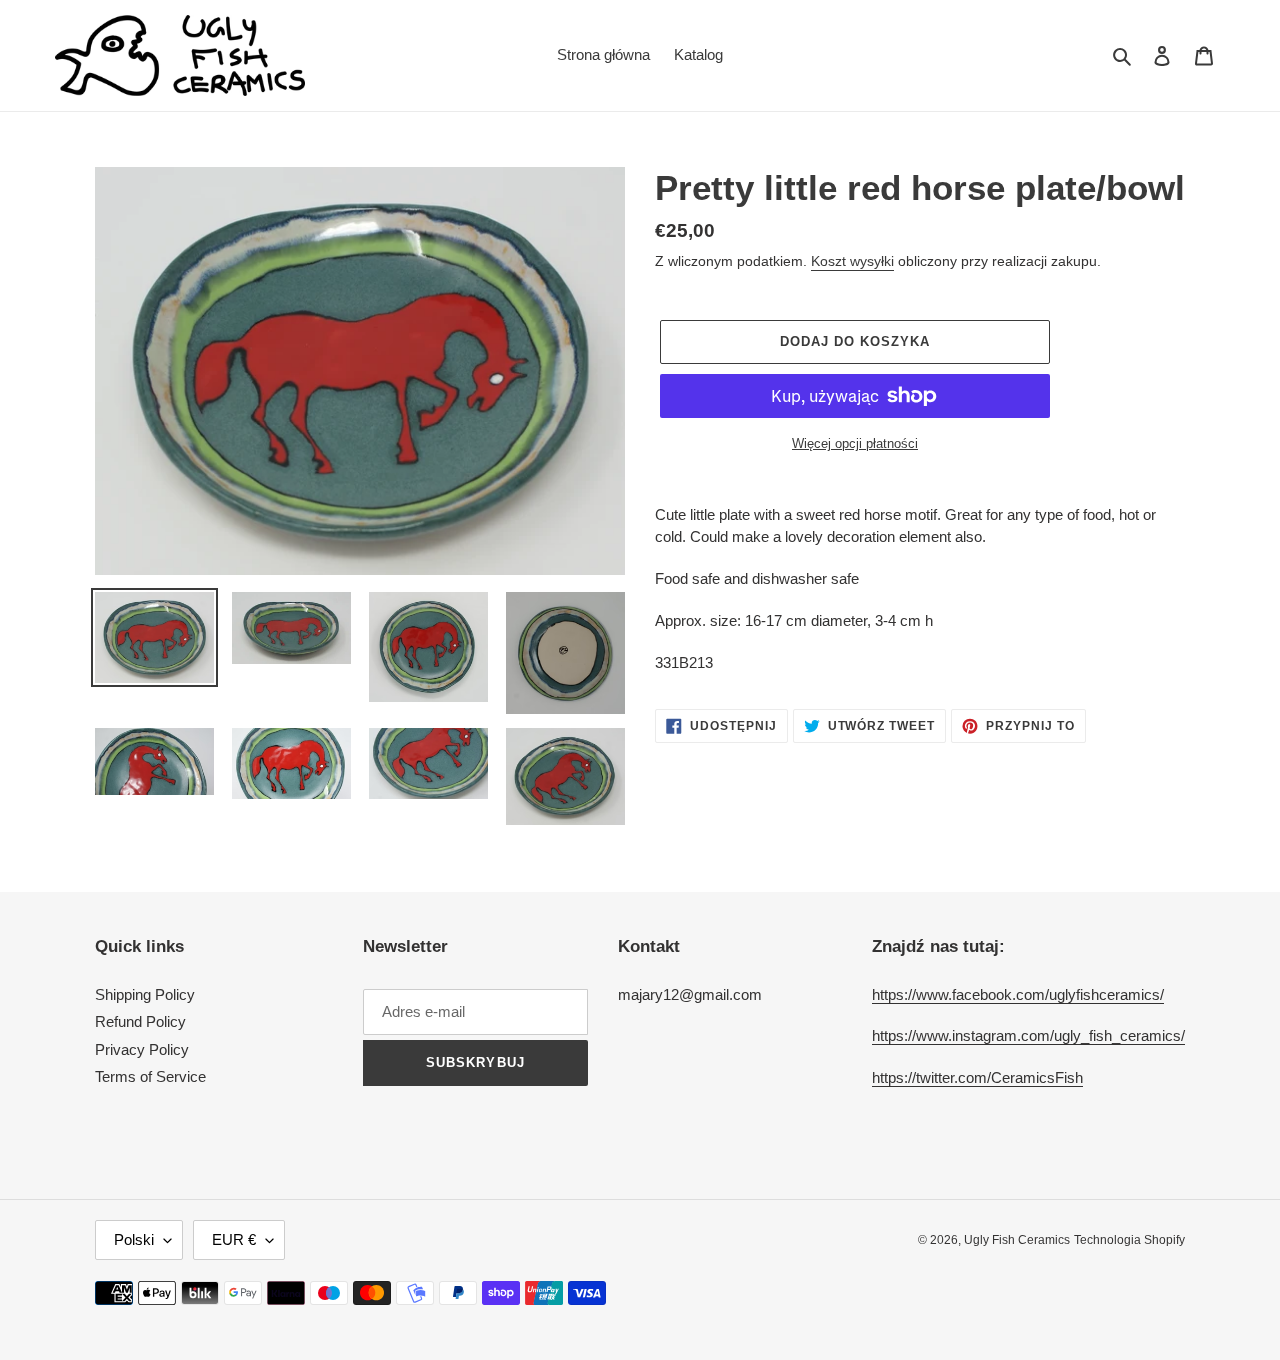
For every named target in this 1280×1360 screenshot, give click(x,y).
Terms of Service (150, 1076)
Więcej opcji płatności (855, 443)
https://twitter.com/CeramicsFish (977, 1077)
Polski (134, 1239)
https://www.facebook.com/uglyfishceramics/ (1018, 994)
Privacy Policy (142, 1049)
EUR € (234, 1239)
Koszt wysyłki (852, 261)
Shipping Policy (145, 994)
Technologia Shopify (1129, 1240)
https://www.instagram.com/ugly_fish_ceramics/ (1028, 1035)
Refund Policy (140, 1021)
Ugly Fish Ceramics (1017, 1240)
